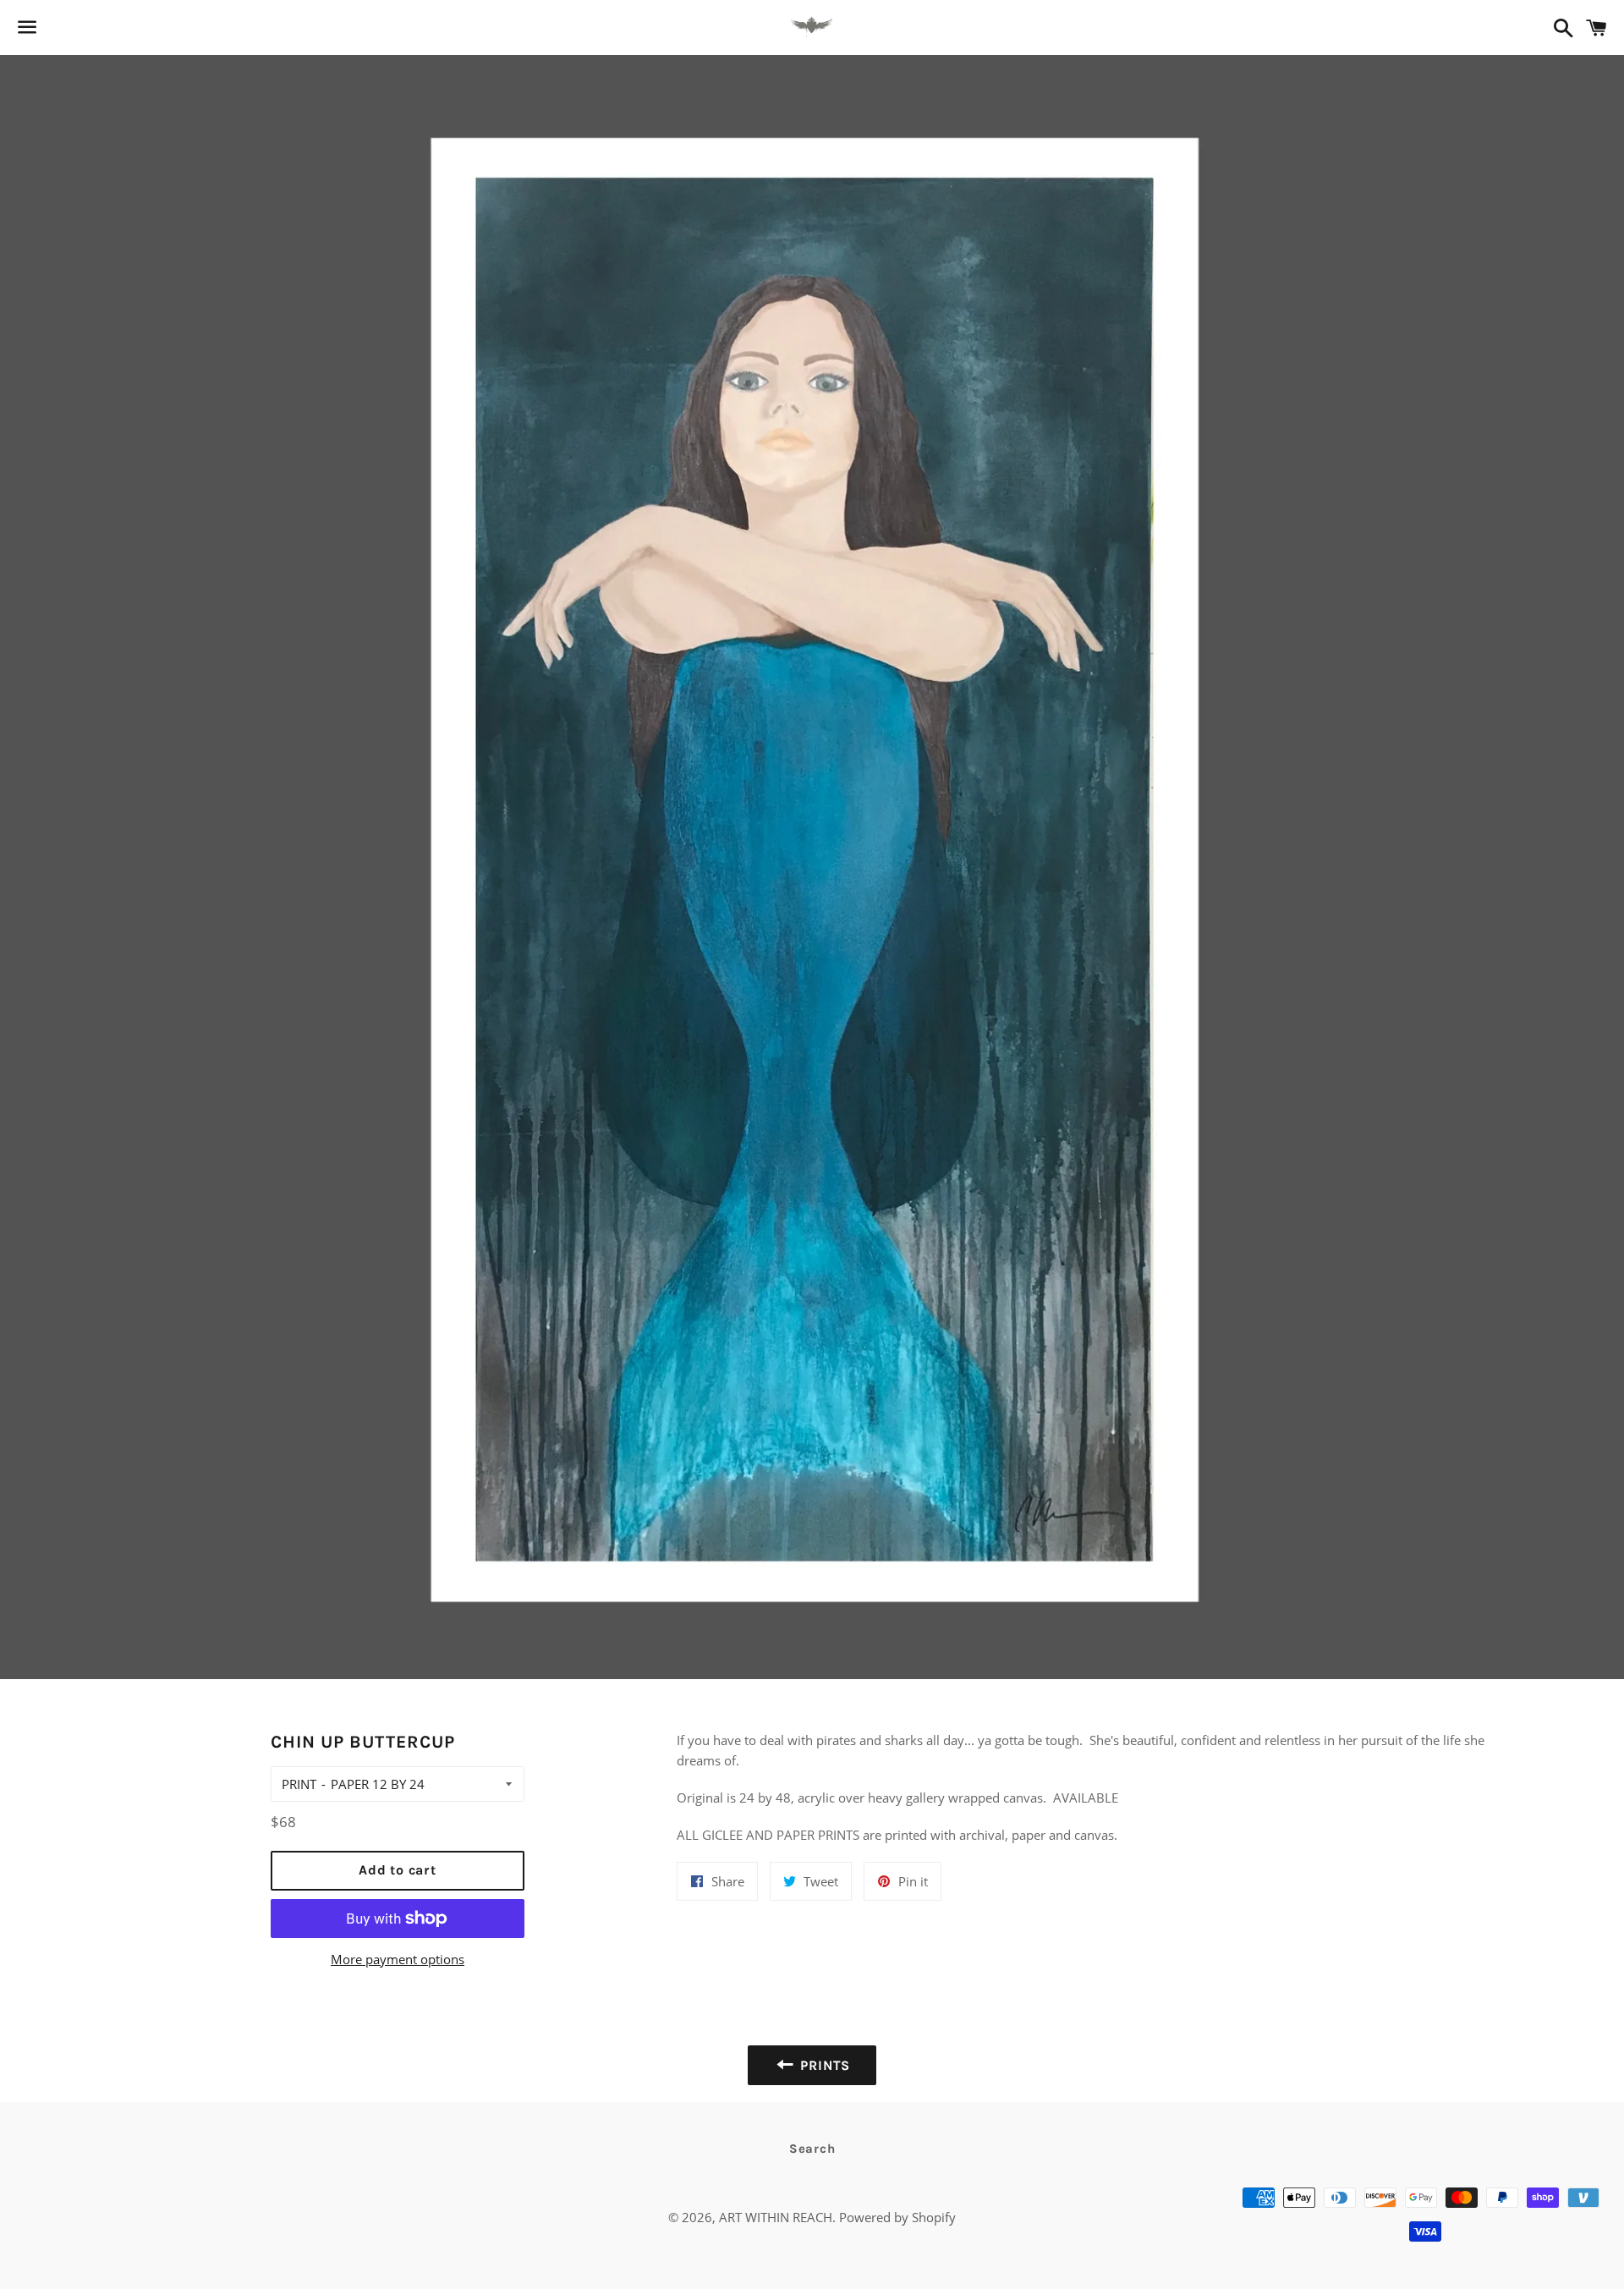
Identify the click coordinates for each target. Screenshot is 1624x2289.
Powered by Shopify (897, 2217)
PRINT (299, 1784)
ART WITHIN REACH (776, 2217)
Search (812, 2149)
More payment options (398, 1959)
